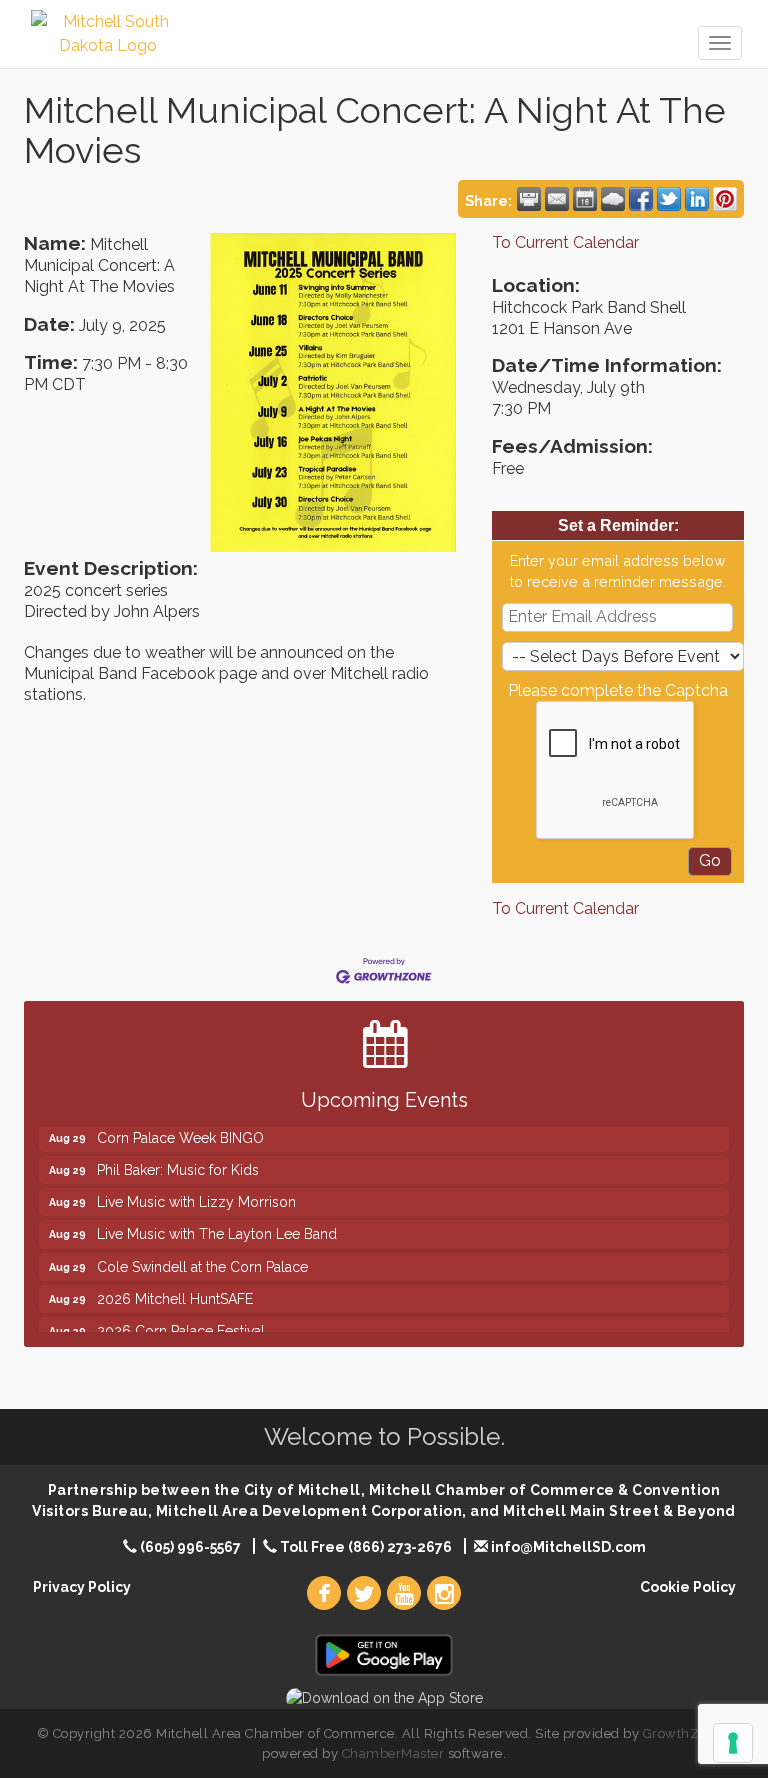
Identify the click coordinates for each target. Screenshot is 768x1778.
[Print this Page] (529, 199)
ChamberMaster (393, 1753)
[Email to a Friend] (557, 199)
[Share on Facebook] (641, 199)
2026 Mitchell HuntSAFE (175, 1285)
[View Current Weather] (613, 199)
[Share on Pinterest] (725, 199)
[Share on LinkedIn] (697, 199)
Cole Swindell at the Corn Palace (202, 1253)
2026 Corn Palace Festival (181, 1317)
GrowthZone (683, 1733)
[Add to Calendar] (585, 199)
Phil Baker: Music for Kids (178, 1156)
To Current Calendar (565, 242)
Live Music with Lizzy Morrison (196, 1188)
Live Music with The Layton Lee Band (217, 1220)
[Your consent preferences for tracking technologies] (733, 1743)
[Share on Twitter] (669, 199)
